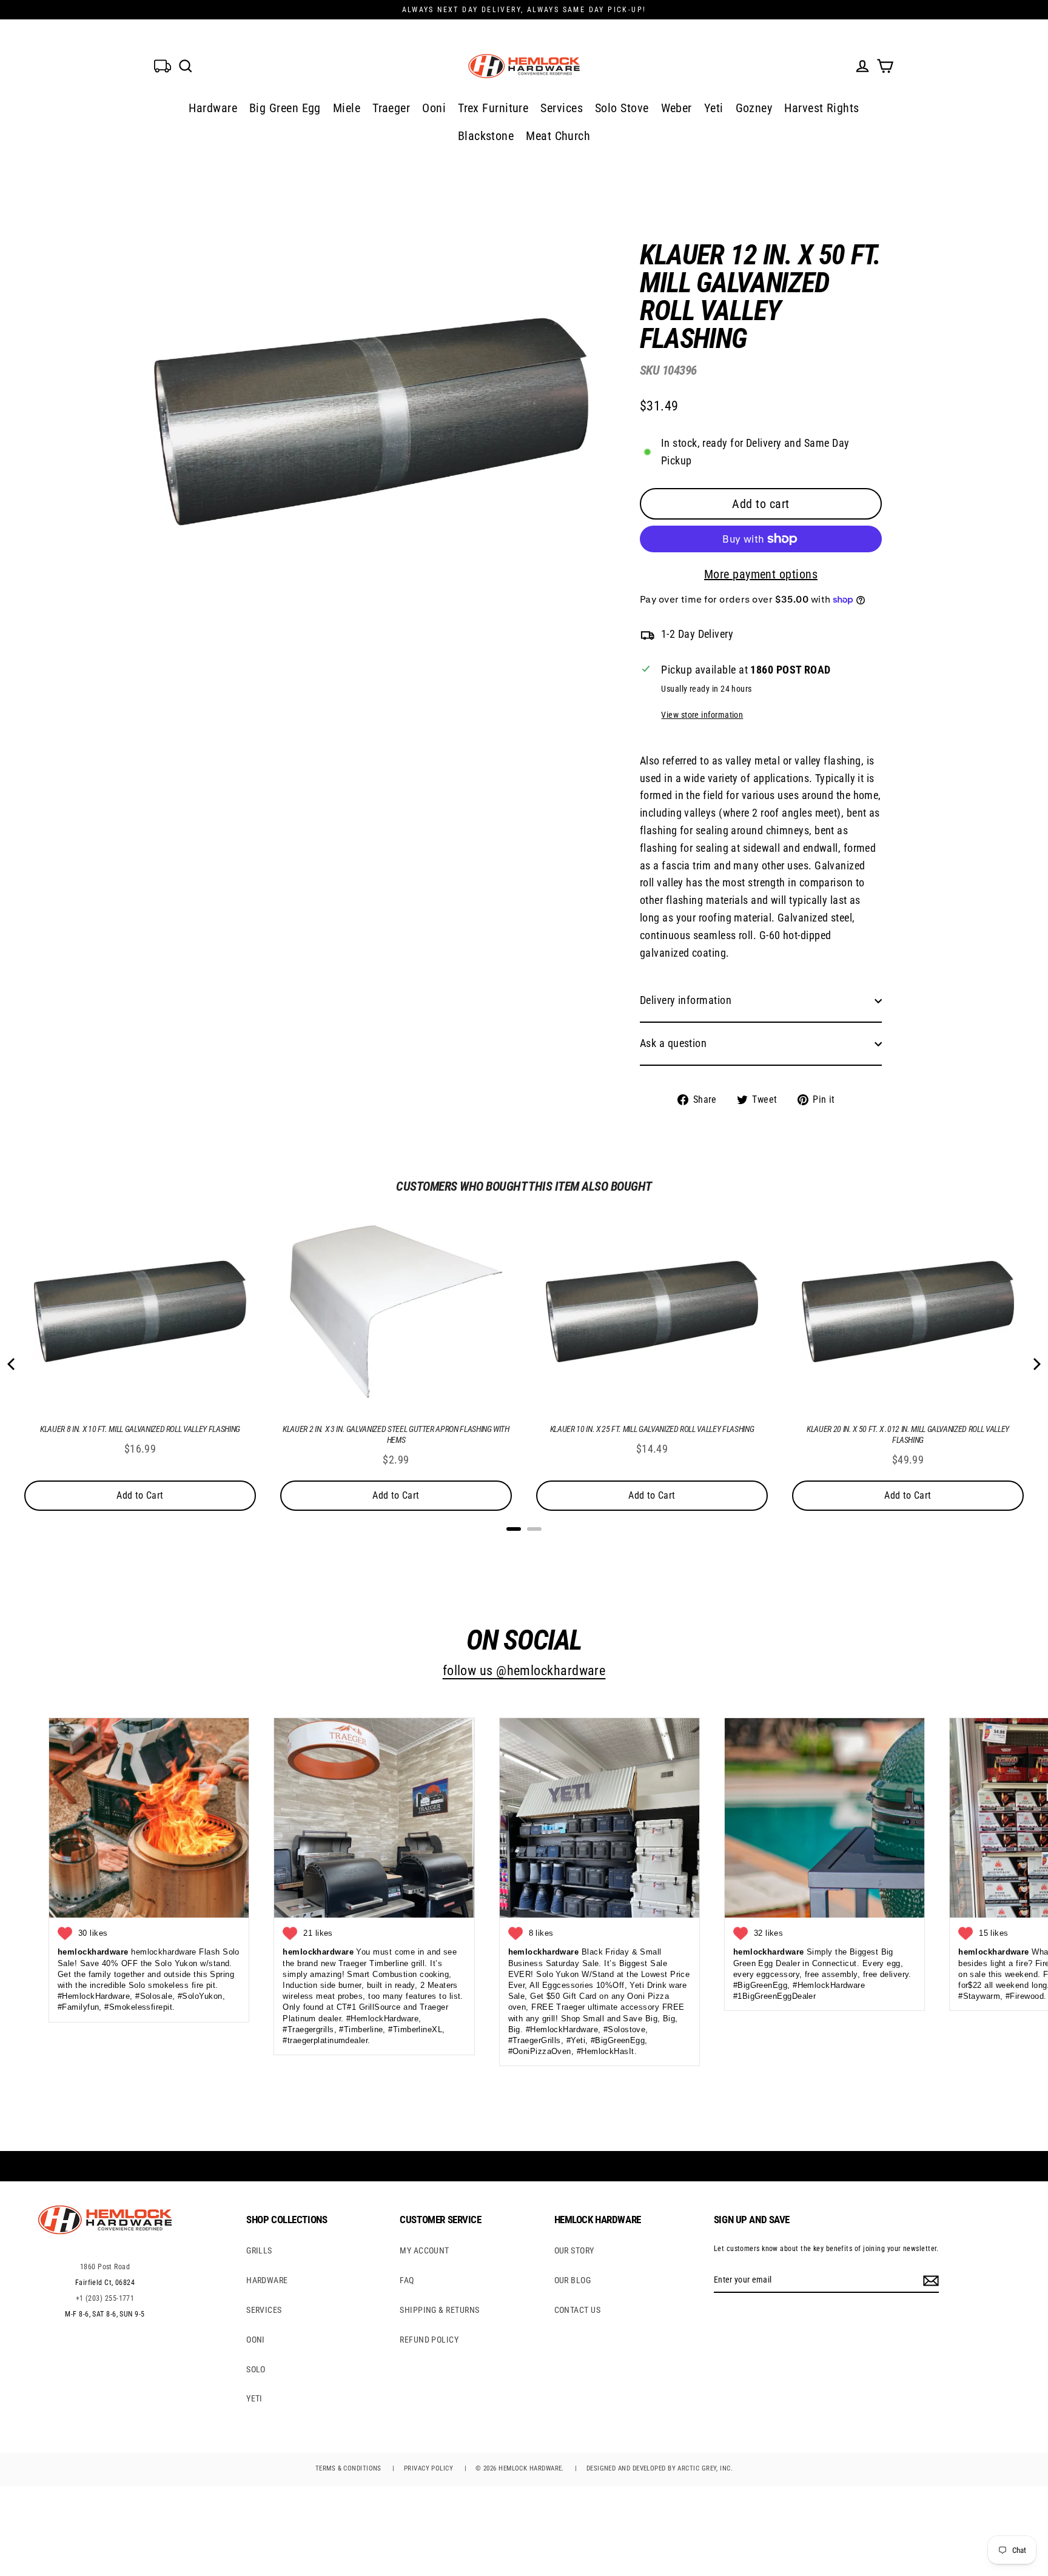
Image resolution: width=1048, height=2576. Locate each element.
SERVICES (264, 2310)
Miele (347, 108)
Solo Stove (622, 108)
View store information (702, 715)
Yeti (714, 108)
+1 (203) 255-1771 (105, 2298)
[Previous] (12, 1364)
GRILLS (259, 2250)
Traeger (391, 108)
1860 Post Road (105, 2267)
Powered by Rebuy (524, 1545)
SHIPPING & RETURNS (439, 2310)
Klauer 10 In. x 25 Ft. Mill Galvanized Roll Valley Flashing (652, 1429)
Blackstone (486, 136)
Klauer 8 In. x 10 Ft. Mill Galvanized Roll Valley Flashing (140, 1429)
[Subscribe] (929, 2280)
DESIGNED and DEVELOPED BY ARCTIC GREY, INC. (660, 2468)
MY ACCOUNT (425, 2250)
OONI (256, 2340)
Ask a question (673, 1043)
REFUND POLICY (429, 2340)
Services (562, 108)
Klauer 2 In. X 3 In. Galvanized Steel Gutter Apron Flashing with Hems (396, 1434)
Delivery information (686, 1000)
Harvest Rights (821, 108)
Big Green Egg (285, 108)
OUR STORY (574, 2250)
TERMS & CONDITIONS (348, 2468)
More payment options (761, 574)
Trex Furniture (493, 108)
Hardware (213, 108)
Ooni (434, 108)
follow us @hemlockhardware (524, 1671)
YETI (254, 2398)
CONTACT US (578, 2310)
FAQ (407, 2280)
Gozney (754, 108)
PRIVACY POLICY (428, 2468)
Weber (677, 108)
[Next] (1036, 1364)
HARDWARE (267, 2280)
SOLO (256, 2369)
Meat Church (558, 136)
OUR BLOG (573, 2280)
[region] (741, 665)
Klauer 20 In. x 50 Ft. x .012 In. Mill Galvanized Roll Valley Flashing (908, 1434)
